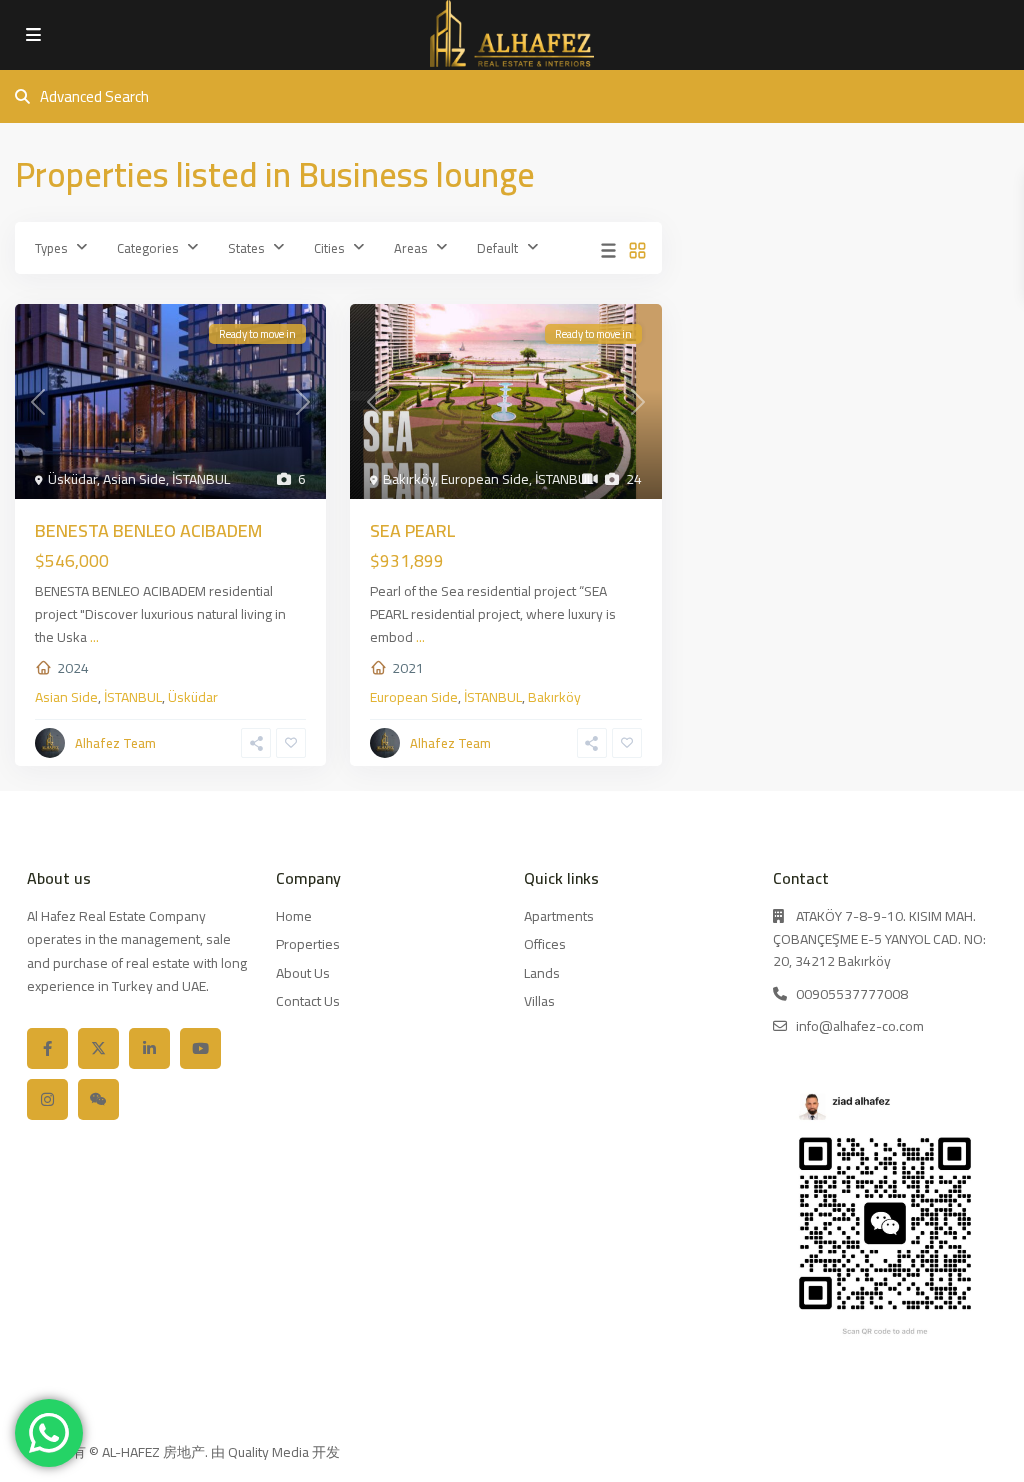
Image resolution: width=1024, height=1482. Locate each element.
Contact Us (308, 1001)
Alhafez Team (115, 743)
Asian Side (134, 479)
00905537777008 (852, 994)
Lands (542, 973)
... (94, 637)
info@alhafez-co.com (860, 1026)
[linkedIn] (149, 1048)
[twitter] (98, 1048)
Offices (545, 944)
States (246, 248)
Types (51, 248)
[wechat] (98, 1099)
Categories (147, 248)
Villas (539, 1001)
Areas (410, 248)
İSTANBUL (201, 479)
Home (294, 916)
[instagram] (47, 1099)
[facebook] (47, 1048)
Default (497, 248)
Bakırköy (409, 479)
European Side (485, 479)
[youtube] (200, 1048)
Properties (308, 944)
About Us (303, 973)
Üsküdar (72, 479)
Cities (329, 248)
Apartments (559, 916)
